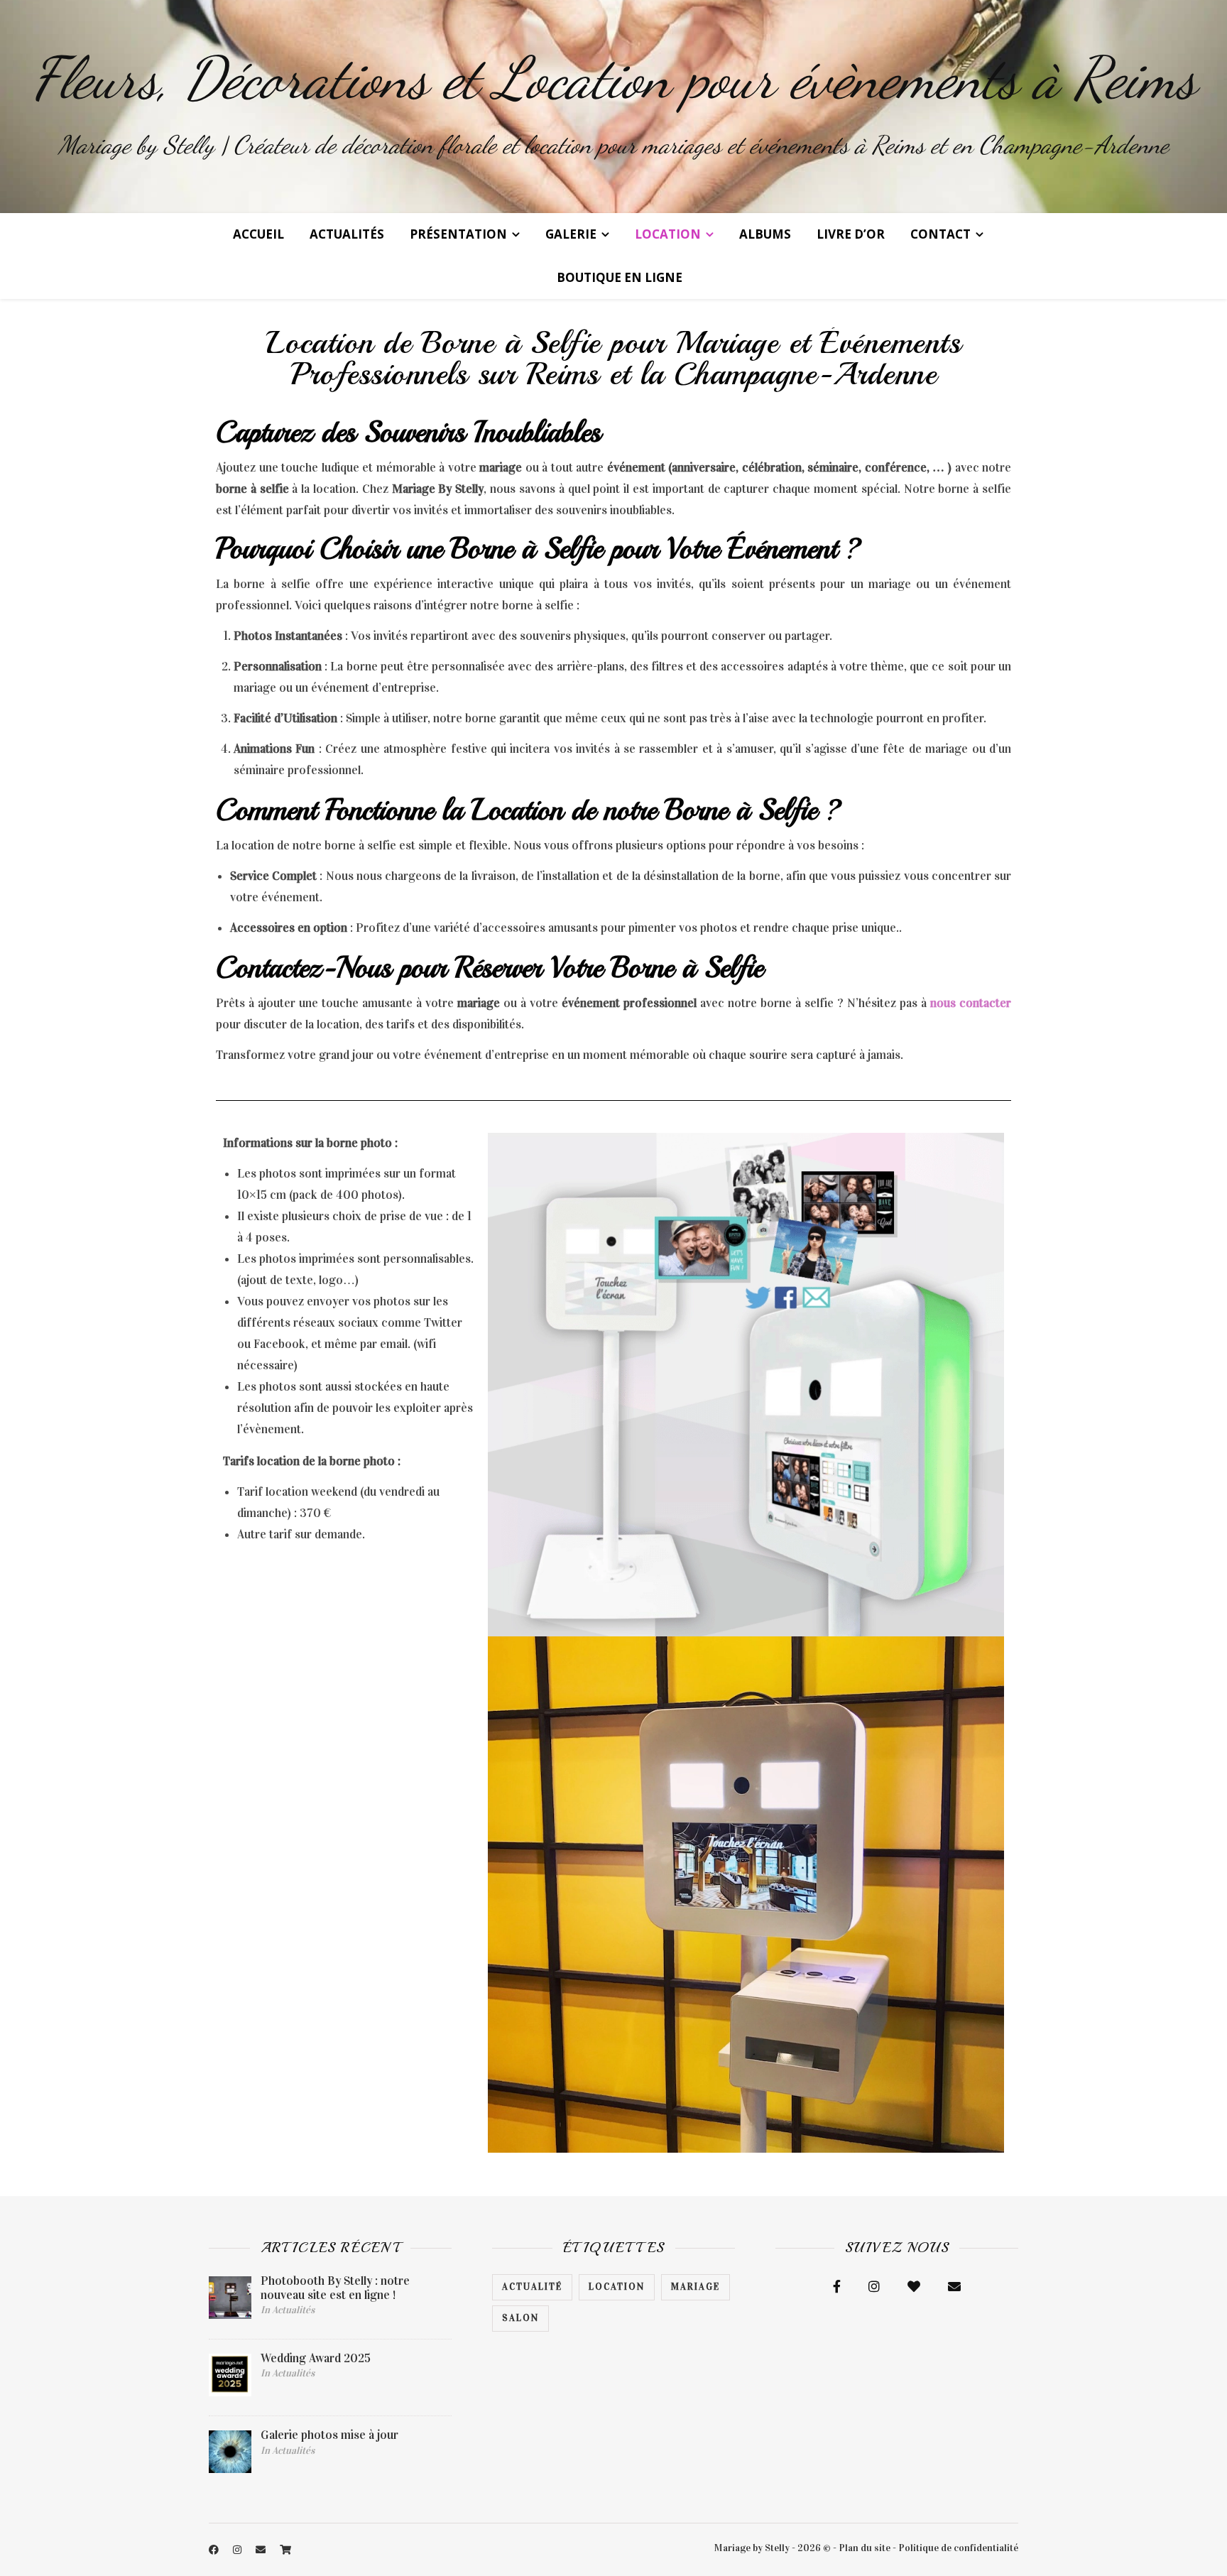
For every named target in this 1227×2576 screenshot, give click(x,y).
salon (520, 2318)
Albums (765, 234)
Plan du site (865, 2548)
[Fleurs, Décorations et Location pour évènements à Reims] (613, 107)
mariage (696, 2287)
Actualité (532, 2287)
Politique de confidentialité (958, 2548)
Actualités (347, 234)
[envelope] (262, 2550)
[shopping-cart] (285, 2550)
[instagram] (238, 2550)
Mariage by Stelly (752, 2548)
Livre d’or (851, 234)
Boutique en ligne (620, 277)
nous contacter (971, 1003)
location (617, 2287)
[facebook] (215, 2550)
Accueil (258, 234)
